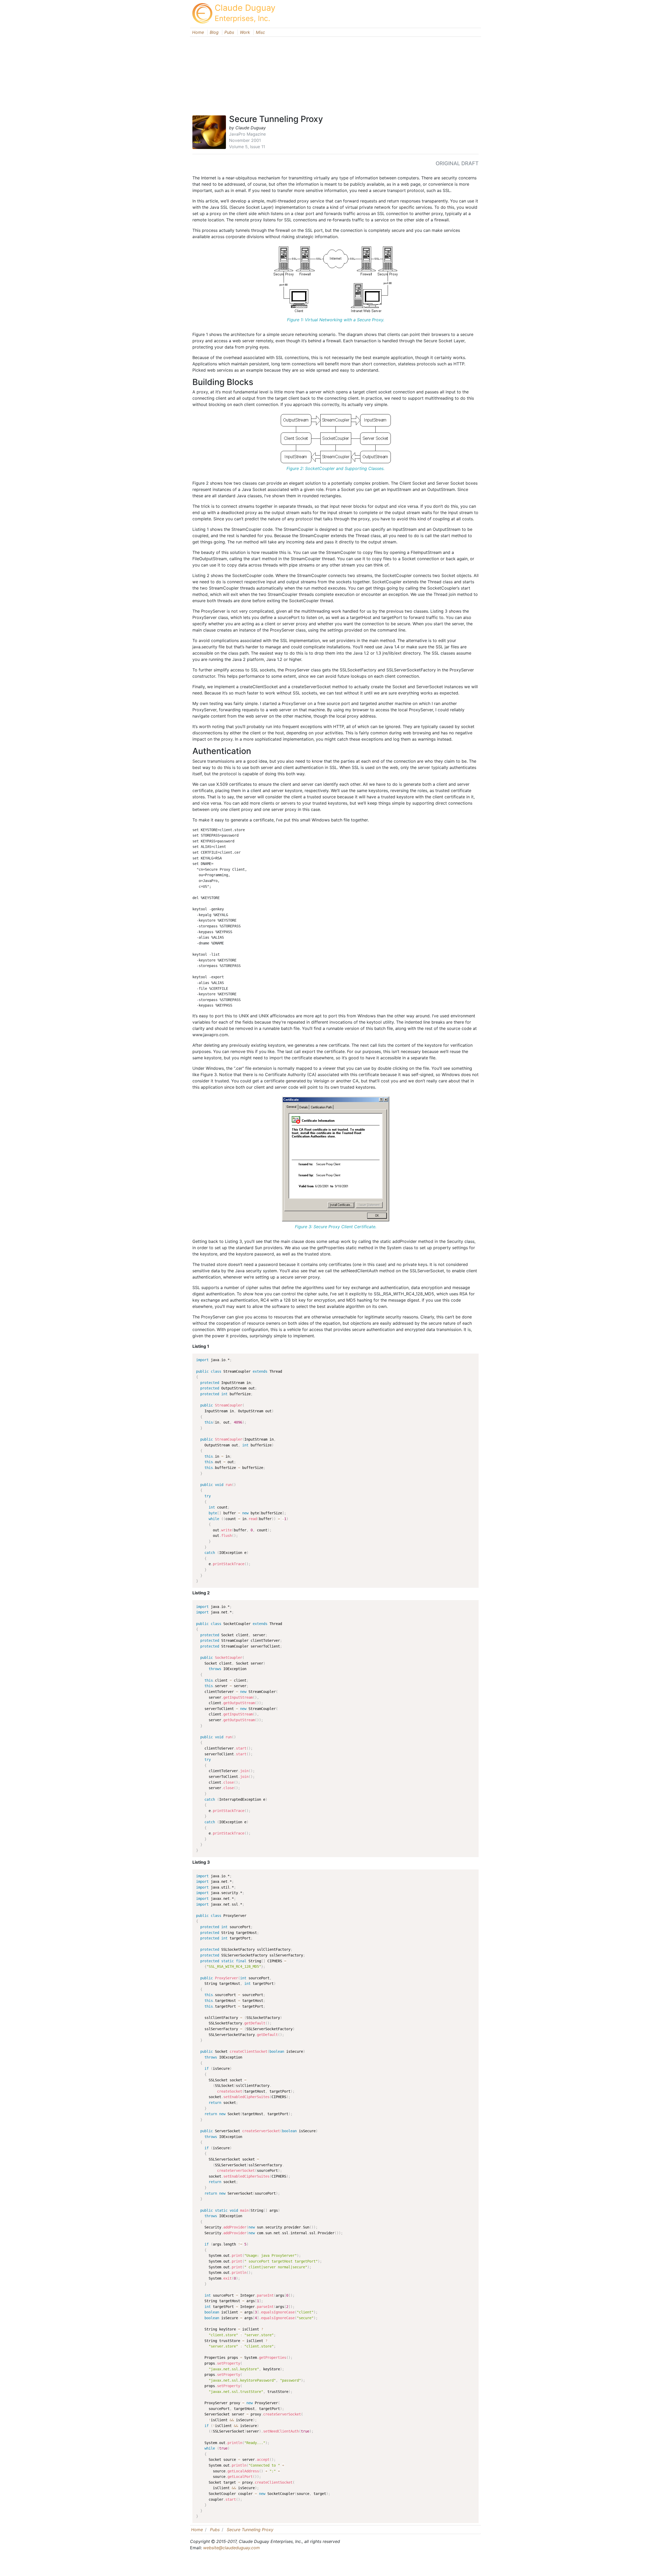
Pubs (229, 32)
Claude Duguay (245, 8)
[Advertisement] (335, 73)
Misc (260, 32)
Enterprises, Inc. (242, 18)
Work (245, 32)
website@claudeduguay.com (231, 2548)
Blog (214, 32)
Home (198, 32)
